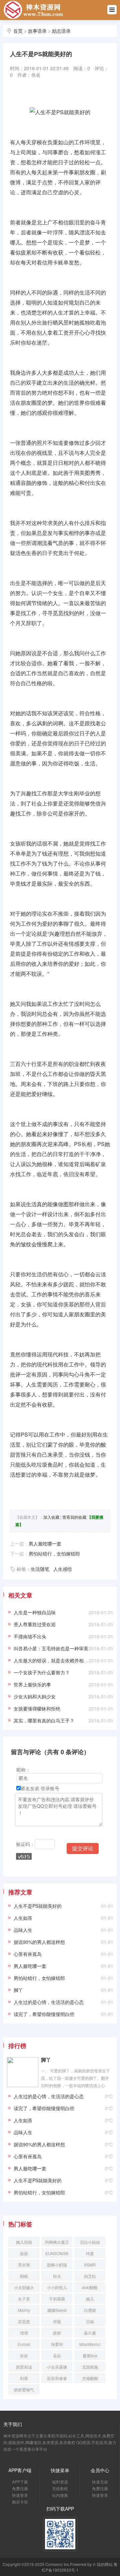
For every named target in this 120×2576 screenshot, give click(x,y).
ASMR (90, 2265)
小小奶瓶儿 (57, 2287)
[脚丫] (23, 2071)
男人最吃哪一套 (45, 1543)
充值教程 (60, 2488)
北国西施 (90, 2367)
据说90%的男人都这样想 (39, 1942)
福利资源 (60, 2482)
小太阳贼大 (24, 2287)
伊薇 (57, 2321)
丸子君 (24, 2299)
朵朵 (57, 2355)
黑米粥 (24, 2265)
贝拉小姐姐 (90, 2242)
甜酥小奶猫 (57, 2265)
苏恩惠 (24, 2321)
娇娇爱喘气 (24, 2389)
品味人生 (23, 1930)
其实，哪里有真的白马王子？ (44, 1720)
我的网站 (105, 2564)
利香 (24, 2378)
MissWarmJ (90, 2344)
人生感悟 (63, 1569)
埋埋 (24, 2333)
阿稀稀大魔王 (57, 2242)
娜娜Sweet (57, 2310)
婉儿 (90, 2299)
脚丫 (18, 1990)
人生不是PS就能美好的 (38, 1906)
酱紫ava (90, 2355)
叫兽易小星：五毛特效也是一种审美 (51, 1648)
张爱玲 (57, 2344)
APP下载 (20, 2482)
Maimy (24, 2310)
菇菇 (24, 2253)
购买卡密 (20, 2502)
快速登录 (20, 2495)
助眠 (24, 2276)
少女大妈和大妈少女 (35, 1696)
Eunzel (24, 2344)
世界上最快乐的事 (32, 1684)
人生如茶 (23, 1918)
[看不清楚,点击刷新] (24, 1856)
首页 (18, 31)
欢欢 (24, 2355)
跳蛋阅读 (24, 2367)
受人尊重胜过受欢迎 (35, 1624)
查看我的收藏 (74, 1517)
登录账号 (50, 1788)
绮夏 (90, 2253)
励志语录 (61, 31)
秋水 (57, 2276)
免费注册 (20, 2488)
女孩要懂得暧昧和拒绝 (37, 1708)
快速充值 (100, 2482)
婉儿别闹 (24, 2242)
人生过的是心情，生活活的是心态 (49, 2002)
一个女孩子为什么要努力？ (42, 1672)
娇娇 (57, 2333)
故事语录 (37, 31)
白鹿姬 (90, 2310)
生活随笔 (40, 1569)
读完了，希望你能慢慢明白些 (44, 2014)
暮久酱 (90, 2333)
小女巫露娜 (57, 2367)
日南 (90, 2321)
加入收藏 (51, 1517)
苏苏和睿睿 (57, 2378)
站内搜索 (60, 2495)
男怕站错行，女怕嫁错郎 (54, 1553)
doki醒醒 (90, 2287)
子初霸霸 (57, 2299)
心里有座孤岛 (28, 1954)
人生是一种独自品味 (35, 1612)
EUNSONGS (57, 2253)
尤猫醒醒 (90, 2378)
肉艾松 (90, 2276)
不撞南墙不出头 (30, 1636)
